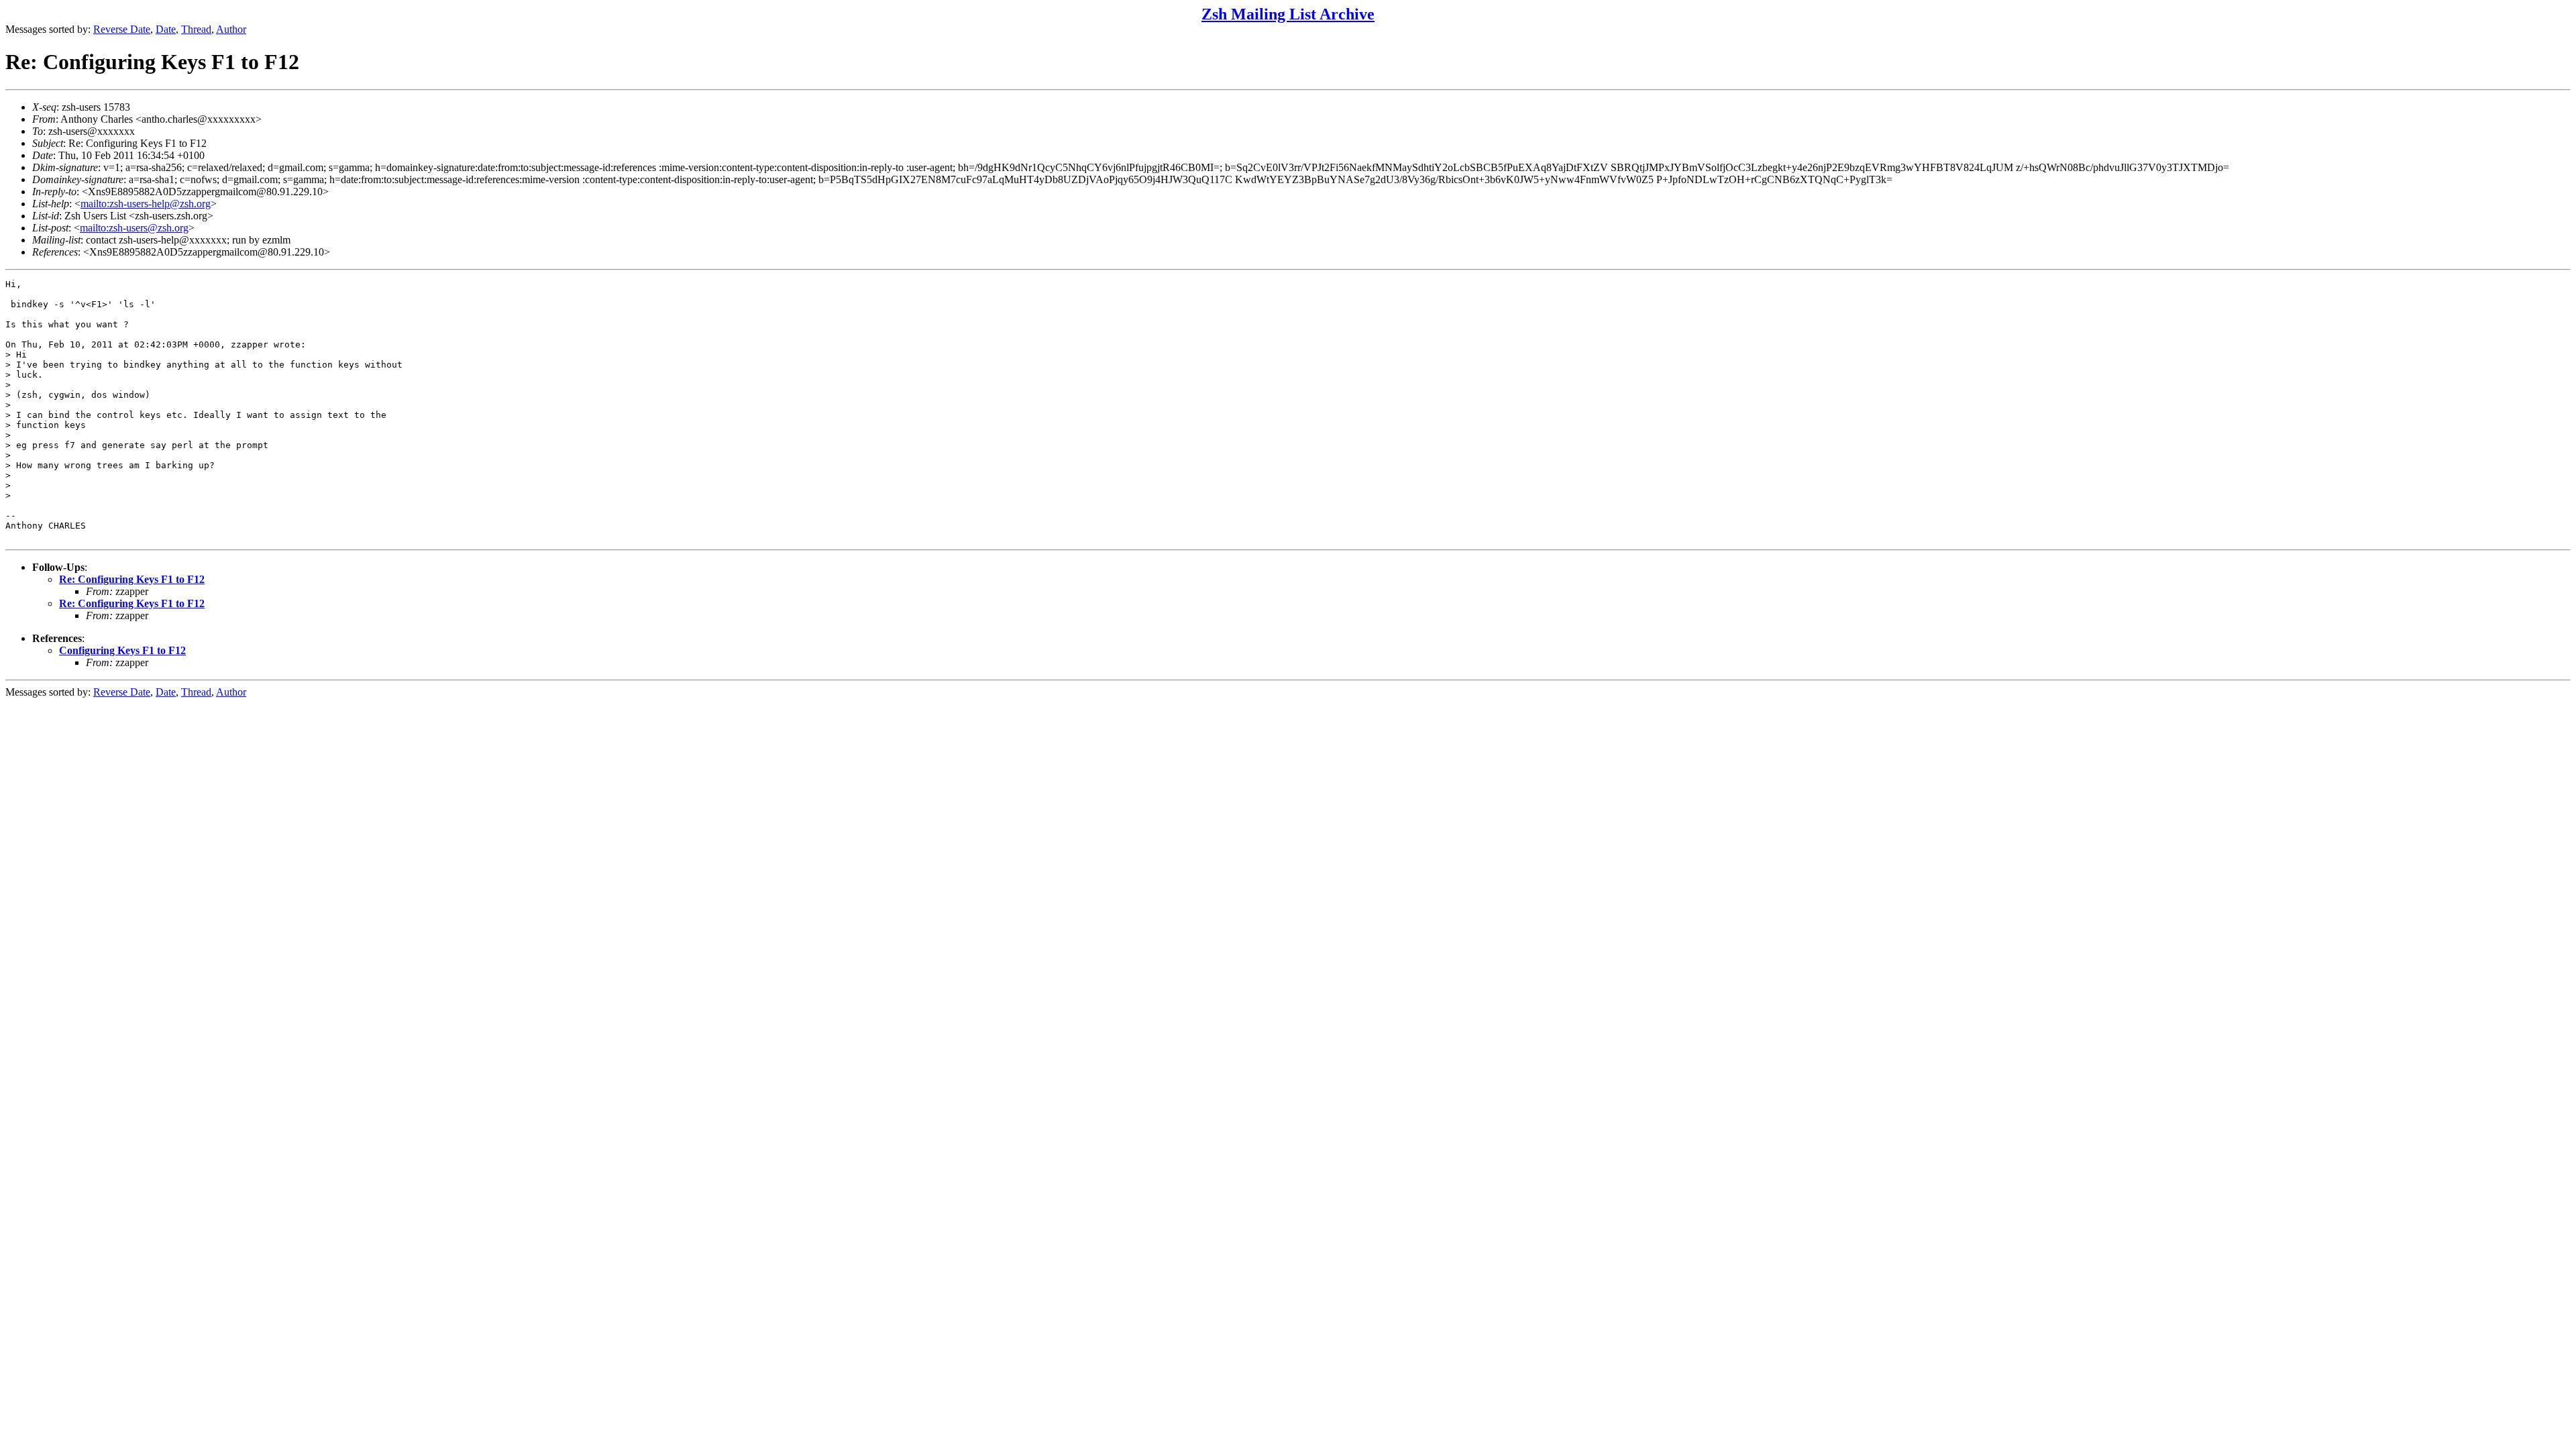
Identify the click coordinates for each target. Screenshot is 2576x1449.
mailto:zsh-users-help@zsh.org (146, 204)
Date (166, 29)
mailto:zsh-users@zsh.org (134, 228)
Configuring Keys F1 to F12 (122, 650)
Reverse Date (122, 29)
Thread (196, 29)
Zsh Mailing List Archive (1288, 14)
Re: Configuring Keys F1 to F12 (132, 579)
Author (231, 29)
